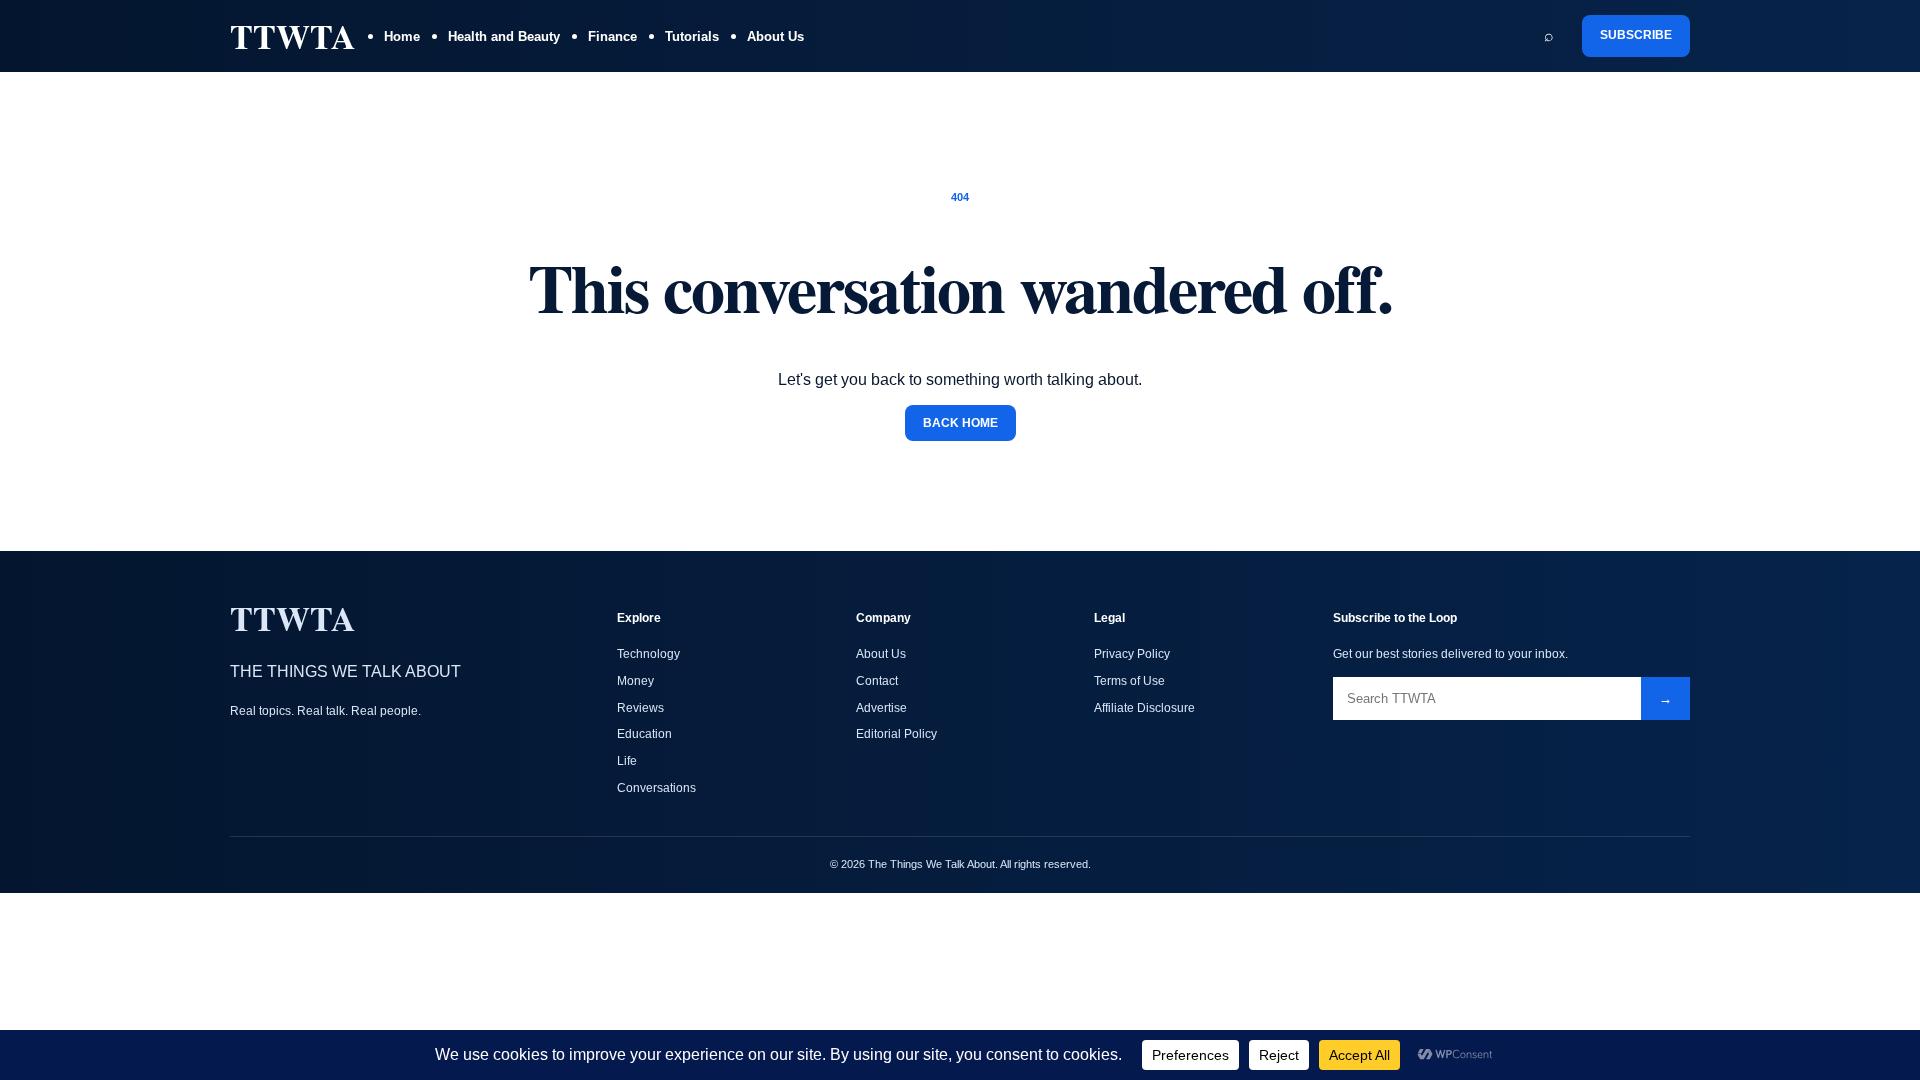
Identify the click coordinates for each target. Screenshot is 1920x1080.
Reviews (640, 708)
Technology (648, 654)
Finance (612, 36)
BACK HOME (960, 423)
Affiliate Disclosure (1144, 708)
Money (635, 681)
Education (644, 734)
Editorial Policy (896, 734)
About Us (775, 36)
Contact (877, 681)
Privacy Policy (1132, 654)
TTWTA (293, 36)
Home (402, 36)
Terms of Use (1129, 681)
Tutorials (692, 36)
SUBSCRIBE (1636, 35)
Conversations (656, 788)
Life (627, 761)
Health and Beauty (504, 36)
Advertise (881, 708)
